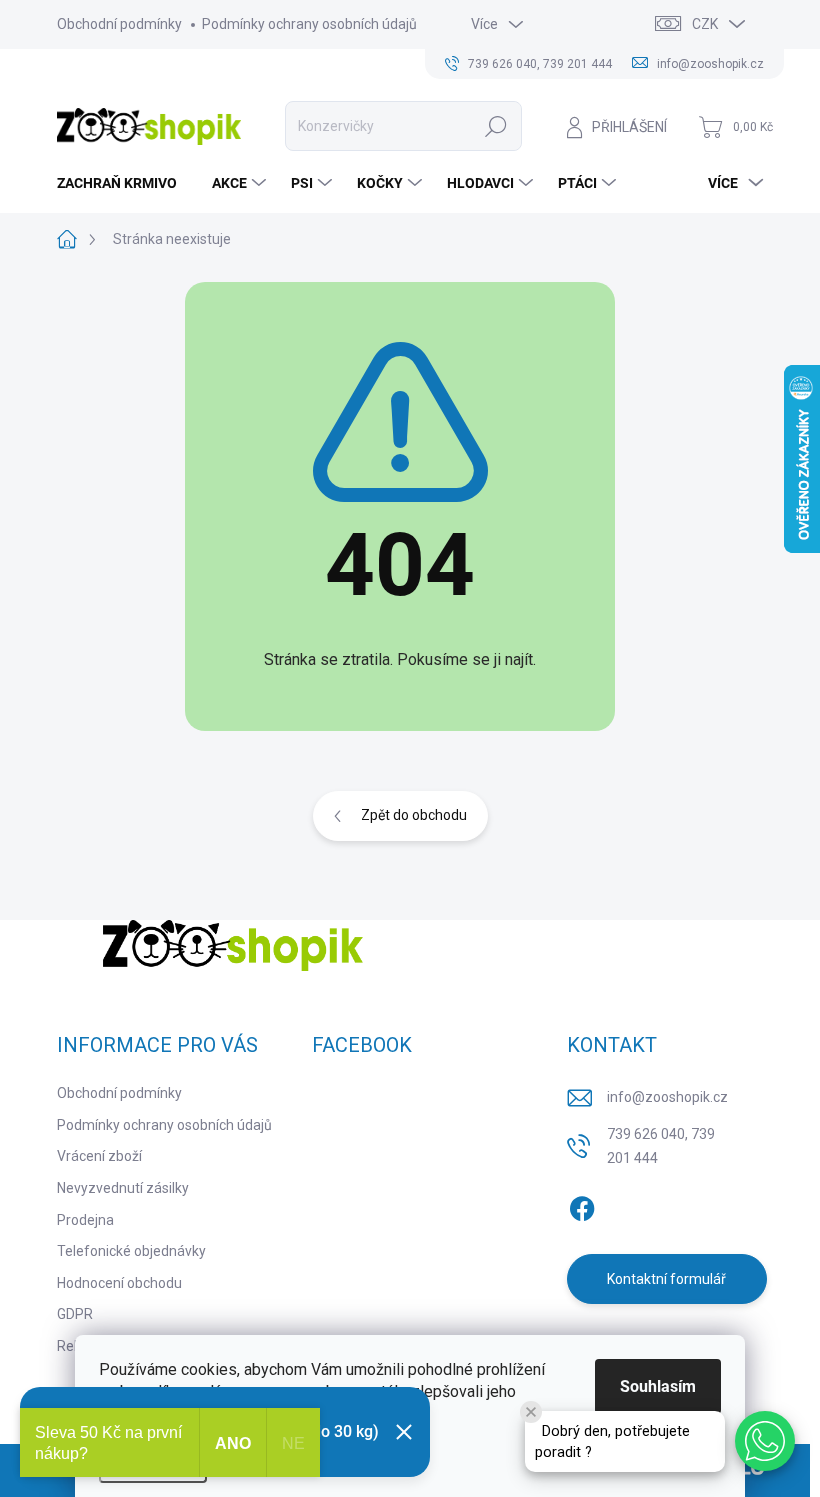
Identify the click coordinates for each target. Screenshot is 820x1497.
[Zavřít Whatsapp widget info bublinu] (531, 1412)
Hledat (496, 126)
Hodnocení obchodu (119, 1283)
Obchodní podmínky (119, 24)
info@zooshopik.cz (667, 1097)
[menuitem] (124, 183)
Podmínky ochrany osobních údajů (309, 24)
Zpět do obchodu (414, 815)
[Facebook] (582, 1205)
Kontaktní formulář (666, 1279)
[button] (765, 1441)
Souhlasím (658, 1386)
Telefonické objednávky (131, 1251)
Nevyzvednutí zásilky (123, 1188)
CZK (705, 24)
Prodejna (85, 1220)
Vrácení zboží (99, 1156)
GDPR (75, 1314)
